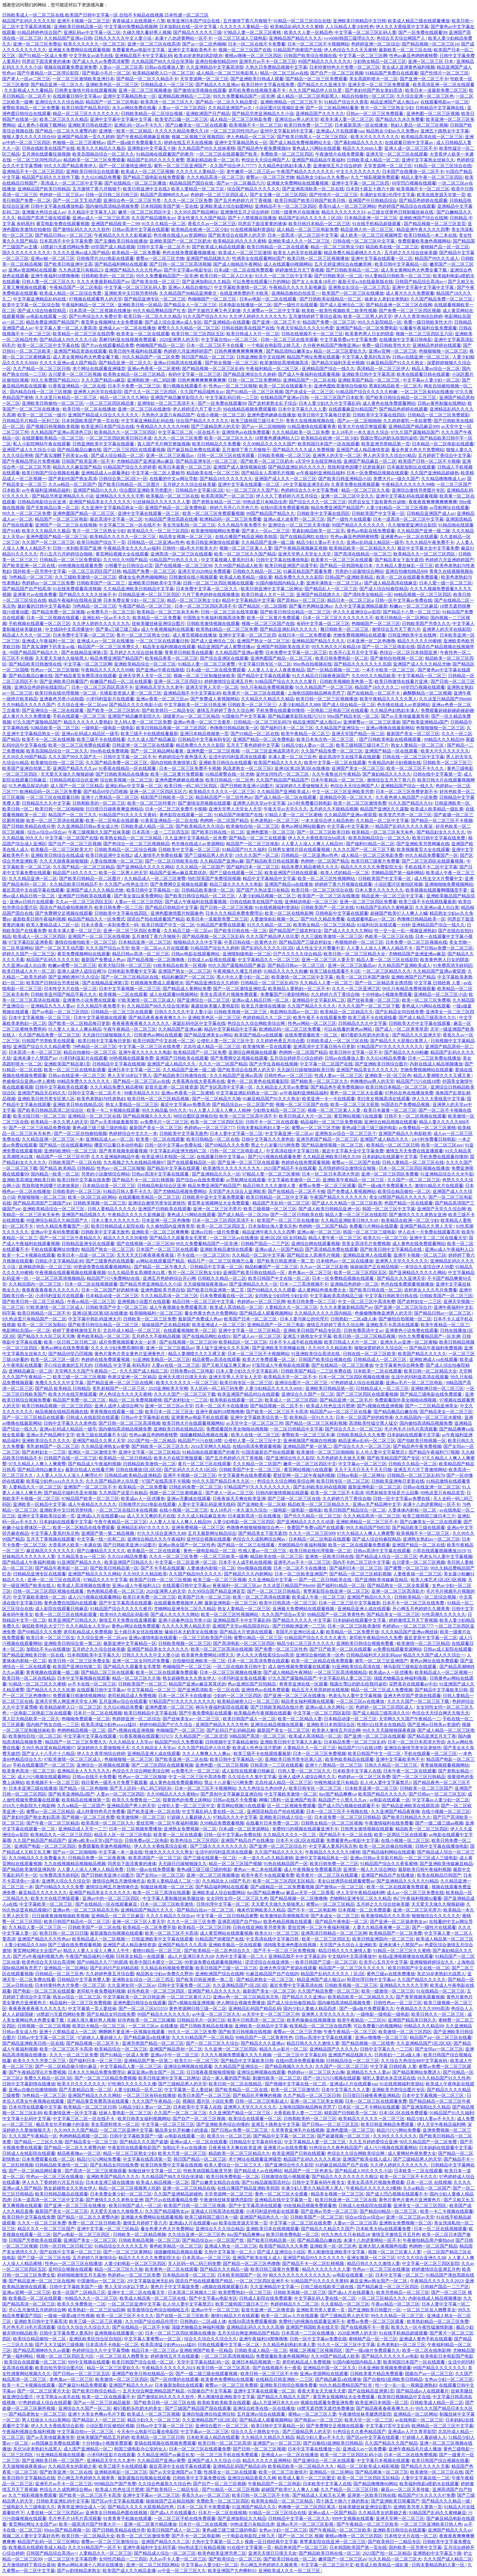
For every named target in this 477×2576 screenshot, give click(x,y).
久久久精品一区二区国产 (200, 867)
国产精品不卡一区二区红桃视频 (143, 1180)
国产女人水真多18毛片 (314, 282)
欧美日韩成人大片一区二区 (253, 334)
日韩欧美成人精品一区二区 (373, 160)
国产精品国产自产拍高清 (26, 589)
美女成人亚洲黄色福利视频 (408, 67)
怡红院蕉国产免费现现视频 (214, 878)
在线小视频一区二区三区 (221, 415)
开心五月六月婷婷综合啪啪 (67, 554)
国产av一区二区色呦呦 (204, 44)
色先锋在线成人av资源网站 (180, 235)
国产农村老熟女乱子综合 (272, 403)
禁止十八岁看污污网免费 (275, 1145)
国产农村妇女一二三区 (419, 1302)
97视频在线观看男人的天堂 (96, 299)
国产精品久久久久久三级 (197, 32)
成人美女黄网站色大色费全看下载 (414, 270)
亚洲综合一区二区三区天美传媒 (299, 525)
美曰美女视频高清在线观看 (383, 1099)
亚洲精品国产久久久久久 (320, 114)
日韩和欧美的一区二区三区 (108, 276)
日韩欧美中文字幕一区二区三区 (189, 850)
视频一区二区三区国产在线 (245, 50)
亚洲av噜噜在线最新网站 (390, 728)
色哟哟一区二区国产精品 (224, 821)
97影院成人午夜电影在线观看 (281, 1365)
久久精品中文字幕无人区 (92, 212)
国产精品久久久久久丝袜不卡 (88, 595)
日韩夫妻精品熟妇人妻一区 (263, 1128)
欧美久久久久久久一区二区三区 (94, 44)
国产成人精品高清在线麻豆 (391, 583)
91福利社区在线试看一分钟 (383, 925)
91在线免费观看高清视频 (77, 589)
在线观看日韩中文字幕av (77, 96)
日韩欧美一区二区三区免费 (150, 1319)
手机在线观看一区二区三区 (79, 716)
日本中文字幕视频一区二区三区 (130, 989)
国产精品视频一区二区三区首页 (435, 224)
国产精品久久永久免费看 (400, 119)
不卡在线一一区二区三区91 (203, 1255)
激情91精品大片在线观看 (439, 1186)
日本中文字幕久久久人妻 (302, 409)
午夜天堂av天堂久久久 (286, 809)
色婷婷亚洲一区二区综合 (375, 44)
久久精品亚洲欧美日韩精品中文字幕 (139, 589)
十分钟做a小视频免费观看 (387, 994)
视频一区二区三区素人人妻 (246, 548)
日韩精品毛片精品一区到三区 (31, 421)
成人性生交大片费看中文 (438, 878)
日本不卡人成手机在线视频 (296, 1342)
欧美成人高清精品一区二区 (236, 1307)
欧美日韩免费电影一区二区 (342, 658)
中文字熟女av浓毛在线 (91, 56)
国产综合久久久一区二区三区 (317, 502)
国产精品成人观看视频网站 (266, 1313)
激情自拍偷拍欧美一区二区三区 (86, 942)
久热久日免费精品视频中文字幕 (276, 67)
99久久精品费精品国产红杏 (159, 311)
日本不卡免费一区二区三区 (134, 386)
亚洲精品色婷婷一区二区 (354, 1284)
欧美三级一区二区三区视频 (79, 1377)
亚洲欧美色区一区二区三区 (112, 85)
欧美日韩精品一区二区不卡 (44, 1313)
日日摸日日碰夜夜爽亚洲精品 (114, 809)
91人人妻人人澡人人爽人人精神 (220, 1110)
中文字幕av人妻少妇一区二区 (431, 380)
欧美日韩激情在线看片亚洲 (402, 681)
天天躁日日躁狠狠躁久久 (107, 1035)
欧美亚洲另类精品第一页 (386, 444)
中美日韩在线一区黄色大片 (250, 942)
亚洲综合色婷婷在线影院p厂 (42, 687)
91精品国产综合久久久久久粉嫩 (367, 392)
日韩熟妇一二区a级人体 (353, 1319)
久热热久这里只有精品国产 (168, 415)
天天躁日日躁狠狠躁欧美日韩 (306, 1070)
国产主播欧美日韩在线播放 (121, 241)
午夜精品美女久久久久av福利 (132, 548)
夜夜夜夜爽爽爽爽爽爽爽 (433, 502)
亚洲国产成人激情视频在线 (240, 467)
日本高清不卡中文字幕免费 (66, 241)
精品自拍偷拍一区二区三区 (368, 96)
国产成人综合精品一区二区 (117, 455)
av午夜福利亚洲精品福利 (320, 473)
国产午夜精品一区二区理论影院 (49, 73)
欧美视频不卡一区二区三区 (256, 125)
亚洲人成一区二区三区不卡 (411, 148)
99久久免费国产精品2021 (55, 380)
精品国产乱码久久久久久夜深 (404, 826)
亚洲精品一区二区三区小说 (440, 994)
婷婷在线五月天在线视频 (188, 143)
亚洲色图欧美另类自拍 (163, 1290)
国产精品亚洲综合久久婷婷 (250, 374)
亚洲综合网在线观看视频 (316, 1244)
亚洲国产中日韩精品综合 (373, 200)
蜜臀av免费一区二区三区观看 (327, 1186)
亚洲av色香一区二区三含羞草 (202, 722)
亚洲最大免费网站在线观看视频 (79, 50)
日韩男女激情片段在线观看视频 (86, 90)
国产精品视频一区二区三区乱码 (213, 369)
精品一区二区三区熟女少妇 (337, 247)
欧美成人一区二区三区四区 (39, 936)
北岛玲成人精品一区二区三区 (212, 1047)
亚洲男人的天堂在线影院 (98, 392)
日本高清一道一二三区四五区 (161, 832)
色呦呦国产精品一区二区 (160, 345)
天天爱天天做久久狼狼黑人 (62, 658)
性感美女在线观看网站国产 (259, 258)
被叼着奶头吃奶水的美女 (365, 1035)
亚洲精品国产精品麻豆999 (414, 426)
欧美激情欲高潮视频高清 (285, 363)
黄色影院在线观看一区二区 (186, 815)
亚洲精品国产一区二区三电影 (276, 1325)
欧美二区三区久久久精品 (64, 119)
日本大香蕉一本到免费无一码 (110, 925)
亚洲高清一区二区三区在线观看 (181, 554)
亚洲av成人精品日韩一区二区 (261, 1000)
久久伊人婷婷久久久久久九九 (258, 316)
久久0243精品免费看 (101, 177)
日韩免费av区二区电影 (192, 1371)
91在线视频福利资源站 (253, 229)
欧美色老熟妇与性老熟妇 (101, 1099)
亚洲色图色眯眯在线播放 (271, 415)
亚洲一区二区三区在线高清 (154, 44)
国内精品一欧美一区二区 (55, 1174)
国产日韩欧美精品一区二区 (352, 270)
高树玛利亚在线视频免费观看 (128, 340)
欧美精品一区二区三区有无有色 (168, 612)
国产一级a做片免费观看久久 (135, 143)
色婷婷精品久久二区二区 (267, 1018)
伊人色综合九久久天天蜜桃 (350, 50)
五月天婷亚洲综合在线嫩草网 (343, 264)
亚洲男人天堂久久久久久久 (402, 1261)
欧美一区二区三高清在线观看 (55, 821)
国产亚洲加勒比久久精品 (206, 282)
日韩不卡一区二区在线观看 (272, 1122)
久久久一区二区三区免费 (188, 200)
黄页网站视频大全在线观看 (122, 554)
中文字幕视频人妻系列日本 (227, 560)
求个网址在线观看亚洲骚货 (99, 369)
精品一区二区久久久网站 (124, 398)
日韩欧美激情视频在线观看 (213, 624)
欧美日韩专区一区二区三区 (246, 1383)
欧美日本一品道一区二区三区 (86, 1255)
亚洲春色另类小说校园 (62, 699)
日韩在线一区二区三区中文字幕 (364, 241)
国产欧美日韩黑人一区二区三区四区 (313, 137)
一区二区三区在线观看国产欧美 (227, 154)
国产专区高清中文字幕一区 (227, 1087)
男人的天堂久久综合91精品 (389, 455)
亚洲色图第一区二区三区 (271, 832)
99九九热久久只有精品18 (336, 647)
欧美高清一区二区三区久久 (167, 102)
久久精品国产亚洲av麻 (222, 861)
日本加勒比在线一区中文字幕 (189, 27)
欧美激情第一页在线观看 (267, 1047)
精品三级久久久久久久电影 (236, 884)
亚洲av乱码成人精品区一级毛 (375, 542)
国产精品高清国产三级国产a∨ (42, 1203)
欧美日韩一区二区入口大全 (226, 276)
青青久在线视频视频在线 (311, 421)
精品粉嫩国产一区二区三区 (188, 977)
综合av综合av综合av (47, 832)
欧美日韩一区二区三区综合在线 (322, 890)
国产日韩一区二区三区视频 (226, 907)
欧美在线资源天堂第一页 (441, 195)
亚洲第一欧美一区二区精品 (126, 131)
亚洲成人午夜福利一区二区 (48, 641)
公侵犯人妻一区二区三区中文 (225, 1041)
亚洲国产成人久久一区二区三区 (285, 479)
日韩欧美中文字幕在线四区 (379, 415)
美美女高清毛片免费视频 (366, 1244)
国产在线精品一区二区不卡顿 (296, 1191)
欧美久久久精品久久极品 (101, 148)
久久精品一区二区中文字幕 (382, 821)
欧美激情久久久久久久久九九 (232, 1168)
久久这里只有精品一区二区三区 (67, 398)
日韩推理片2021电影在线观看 (105, 258)
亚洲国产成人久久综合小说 (29, 450)
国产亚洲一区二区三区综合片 (403, 1307)
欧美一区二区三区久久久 (229, 438)
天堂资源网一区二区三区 (204, 79)
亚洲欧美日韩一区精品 (140, 305)
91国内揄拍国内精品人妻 (280, 583)
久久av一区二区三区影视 (324, 1267)
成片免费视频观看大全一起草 (128, 1342)
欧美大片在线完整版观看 (362, 426)
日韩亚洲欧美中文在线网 (261, 357)
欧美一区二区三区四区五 (221, 1226)
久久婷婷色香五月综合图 (280, 1041)
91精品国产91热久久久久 (174, 560)
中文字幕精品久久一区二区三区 (269, 960)
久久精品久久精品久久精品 (267, 699)
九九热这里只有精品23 (81, 270)
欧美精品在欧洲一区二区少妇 (200, 229)
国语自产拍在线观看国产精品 (156, 919)
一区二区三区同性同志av (234, 131)
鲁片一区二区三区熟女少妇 (387, 108)
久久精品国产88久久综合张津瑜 (162, 61)
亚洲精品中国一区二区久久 (346, 797)
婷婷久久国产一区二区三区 (29, 954)
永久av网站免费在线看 (134, 108)
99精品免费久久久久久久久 (84, 1081)
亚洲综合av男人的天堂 (297, 119)
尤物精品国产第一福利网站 (397, 873)
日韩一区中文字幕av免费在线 (404, 600)
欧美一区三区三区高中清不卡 (248, 1116)
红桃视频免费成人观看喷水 (157, 983)
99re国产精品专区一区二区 (353, 716)
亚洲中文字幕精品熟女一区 (129, 96)
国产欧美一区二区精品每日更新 (79, 1023)
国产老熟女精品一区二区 (216, 502)
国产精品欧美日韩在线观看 (272, 861)
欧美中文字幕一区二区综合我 (31, 305)
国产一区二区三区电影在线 (388, 647)
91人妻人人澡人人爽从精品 (75, 1029)
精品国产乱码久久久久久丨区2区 (310, 218)
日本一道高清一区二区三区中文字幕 (303, 235)
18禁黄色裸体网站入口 (277, 438)
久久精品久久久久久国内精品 (324, 1313)
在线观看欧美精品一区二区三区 (53, 438)
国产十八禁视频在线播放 (252, 218)
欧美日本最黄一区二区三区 (185, 467)
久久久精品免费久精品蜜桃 (116, 1087)
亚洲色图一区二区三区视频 (433, 114)
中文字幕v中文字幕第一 (350, 826)
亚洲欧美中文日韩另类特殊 (131, 293)
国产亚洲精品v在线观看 (227, 322)
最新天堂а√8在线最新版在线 (365, 282)
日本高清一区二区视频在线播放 (100, 311)
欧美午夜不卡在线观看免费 (320, 1018)
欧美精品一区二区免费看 (136, 253)
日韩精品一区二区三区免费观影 (438, 415)
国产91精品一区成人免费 (43, 56)
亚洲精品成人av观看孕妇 (105, 473)
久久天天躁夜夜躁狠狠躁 (64, 861)
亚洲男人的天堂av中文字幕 (259, 803)
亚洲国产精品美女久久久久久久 (100, 502)
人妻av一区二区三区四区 (182, 108)
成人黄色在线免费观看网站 (389, 403)
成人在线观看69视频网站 (288, 264)
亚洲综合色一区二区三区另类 (132, 200)
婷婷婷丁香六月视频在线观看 (343, 884)
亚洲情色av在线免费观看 (246, 432)
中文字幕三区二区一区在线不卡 (189, 432)
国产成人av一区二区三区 (257, 1336)
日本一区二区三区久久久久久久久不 (338, 618)
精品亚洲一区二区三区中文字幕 (393, 896)
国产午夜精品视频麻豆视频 (143, 137)
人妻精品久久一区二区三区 (291, 1307)
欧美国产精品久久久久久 (278, 763)
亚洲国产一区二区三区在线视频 (66, 525)
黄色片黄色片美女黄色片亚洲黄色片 (130, 1354)
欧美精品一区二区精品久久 (347, 1012)
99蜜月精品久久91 (142, 1093)
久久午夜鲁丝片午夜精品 (336, 774)
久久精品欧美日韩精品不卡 (76, 884)
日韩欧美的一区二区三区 (77, 1191)
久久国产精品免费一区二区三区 (442, 299)
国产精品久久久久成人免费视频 (303, 450)
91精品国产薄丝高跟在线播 (171, 519)
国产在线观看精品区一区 (191, 1162)
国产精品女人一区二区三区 (190, 305)
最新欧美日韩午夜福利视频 (39, 919)
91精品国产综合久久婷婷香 (130, 467)
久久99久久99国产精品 (125, 560)
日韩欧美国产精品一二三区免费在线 (316, 1371)
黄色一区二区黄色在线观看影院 (258, 1081)
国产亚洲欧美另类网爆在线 (423, 844)
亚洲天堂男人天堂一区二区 (145, 676)
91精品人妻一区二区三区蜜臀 (207, 664)
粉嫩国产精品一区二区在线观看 (121, 681)
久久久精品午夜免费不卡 (242, 525)
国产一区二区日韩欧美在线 (171, 861)
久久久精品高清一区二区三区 (215, 177)
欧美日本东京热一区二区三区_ (327, 739)
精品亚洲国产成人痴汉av (394, 102)
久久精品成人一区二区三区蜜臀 (155, 878)
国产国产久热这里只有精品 (263, 890)
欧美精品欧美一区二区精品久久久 (362, 548)
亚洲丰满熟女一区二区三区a (334, 583)
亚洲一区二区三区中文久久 (347, 496)
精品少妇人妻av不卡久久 (320, 542)
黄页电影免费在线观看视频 (63, 224)
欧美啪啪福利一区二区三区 (156, 1313)
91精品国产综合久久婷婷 (215, 948)
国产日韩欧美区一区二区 (338, 276)
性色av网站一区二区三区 (312, 1023)
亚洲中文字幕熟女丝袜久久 (428, 160)
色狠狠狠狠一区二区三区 (443, 351)
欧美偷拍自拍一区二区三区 (57, 763)
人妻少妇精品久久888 (299, 705)
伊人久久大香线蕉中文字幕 (402, 27)
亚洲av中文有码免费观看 (55, 1232)
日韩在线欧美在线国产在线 (48, 148)
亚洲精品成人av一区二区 (110, 1139)
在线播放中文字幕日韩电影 (406, 340)
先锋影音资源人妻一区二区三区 (131, 693)
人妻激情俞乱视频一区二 (274, 919)
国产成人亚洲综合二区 (342, 305)
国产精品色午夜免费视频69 (264, 148)
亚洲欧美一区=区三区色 (388, 1076)
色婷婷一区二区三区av (61, 195)
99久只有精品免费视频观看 (267, 687)
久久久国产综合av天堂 (108, 948)
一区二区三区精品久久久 (387, 971)
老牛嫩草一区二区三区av (251, 172)
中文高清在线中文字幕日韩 (293, 1151)
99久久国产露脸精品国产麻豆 (237, 965)
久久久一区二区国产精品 (223, 1064)
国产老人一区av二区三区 (26, 79)
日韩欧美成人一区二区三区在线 (337, 1041)
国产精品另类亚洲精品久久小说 (263, 114)
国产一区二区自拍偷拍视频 (80, 1133)
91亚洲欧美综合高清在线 (316, 1354)
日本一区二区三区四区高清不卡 (205, 606)
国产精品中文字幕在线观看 (264, 676)
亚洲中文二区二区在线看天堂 (438, 1238)
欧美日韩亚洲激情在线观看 (213, 542)
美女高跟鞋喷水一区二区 (373, 79)
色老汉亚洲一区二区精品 (132, 1377)
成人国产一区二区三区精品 (77, 786)
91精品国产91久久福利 (244, 850)
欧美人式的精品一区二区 (345, 873)
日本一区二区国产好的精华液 (110, 1290)
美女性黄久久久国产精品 (202, 218)
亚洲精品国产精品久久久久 (295, 38)
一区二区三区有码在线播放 (427, 392)
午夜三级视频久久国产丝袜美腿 (99, 832)
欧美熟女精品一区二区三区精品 (135, 374)
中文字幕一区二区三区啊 (363, 56)
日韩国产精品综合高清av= (420, 282)
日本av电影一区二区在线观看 (268, 299)
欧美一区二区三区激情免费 (360, 803)
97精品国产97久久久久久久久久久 (390, 1047)
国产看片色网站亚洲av (311, 606)
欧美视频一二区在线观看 (123, 994)
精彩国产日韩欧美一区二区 (167, 797)
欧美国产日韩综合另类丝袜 (53, 983)
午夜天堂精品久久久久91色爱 (305, 328)
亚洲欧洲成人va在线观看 (434, 1359)
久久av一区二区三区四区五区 (84, 902)
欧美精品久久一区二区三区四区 (125, 432)
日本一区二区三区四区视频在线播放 (414, 1168)
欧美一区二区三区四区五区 (217, 1122)
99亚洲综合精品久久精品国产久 (58, 1220)
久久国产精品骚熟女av (153, 218)
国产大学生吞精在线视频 (274, 1064)
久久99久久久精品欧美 (373, 676)
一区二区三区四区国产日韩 (94, 571)
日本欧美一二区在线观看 (378, 1371)
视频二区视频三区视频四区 (198, 137)
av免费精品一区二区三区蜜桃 (427, 1128)
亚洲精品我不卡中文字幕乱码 (144, 56)
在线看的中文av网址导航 (173, 479)
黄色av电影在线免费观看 (371, 531)
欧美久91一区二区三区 (385, 1238)
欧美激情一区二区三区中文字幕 (303, 977)
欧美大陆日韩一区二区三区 (125, 965)
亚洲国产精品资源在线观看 (80, 351)
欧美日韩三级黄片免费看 (375, 861)
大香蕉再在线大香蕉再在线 (198, 1081)
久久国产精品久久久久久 (312, 1006)
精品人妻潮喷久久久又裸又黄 (442, 1076)
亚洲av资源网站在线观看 (32, 270)
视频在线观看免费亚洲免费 (70, 67)
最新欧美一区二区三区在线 (405, 50)
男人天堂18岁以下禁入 (129, 1076)
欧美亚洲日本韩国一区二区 (168, 1157)
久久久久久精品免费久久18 (181, 131)
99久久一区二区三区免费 (26, 513)
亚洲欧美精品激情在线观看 (226, 1249)
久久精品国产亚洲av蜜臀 (239, 652)
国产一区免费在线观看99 (423, 32)
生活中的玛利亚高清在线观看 (237, 757)
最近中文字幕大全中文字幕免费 (428, 548)
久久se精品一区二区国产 (72, 484)
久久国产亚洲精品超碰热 (434, 473)
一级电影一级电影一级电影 (108, 728)
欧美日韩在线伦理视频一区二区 (66, 693)
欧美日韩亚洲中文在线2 (146, 189)
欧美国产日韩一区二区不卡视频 (429, 461)
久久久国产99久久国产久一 (75, 757)
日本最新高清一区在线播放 (362, 125)
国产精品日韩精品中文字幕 (171, 907)
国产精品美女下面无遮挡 (399, 560)
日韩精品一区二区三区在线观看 (122, 1012)
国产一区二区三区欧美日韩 (323, 832)
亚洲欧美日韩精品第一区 (78, 27)
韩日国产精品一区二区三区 (208, 357)
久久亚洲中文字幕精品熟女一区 (112, 508)
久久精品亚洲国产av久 (231, 108)
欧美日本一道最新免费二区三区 (436, 90)
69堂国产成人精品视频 (113, 247)
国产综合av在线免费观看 (200, 1180)
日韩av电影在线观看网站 (196, 954)
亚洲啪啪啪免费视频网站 (449, 884)
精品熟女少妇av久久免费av (392, 131)
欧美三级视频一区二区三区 (270, 1209)
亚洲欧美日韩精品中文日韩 (359, 21)
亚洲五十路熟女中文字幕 (445, 131)
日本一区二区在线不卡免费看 (257, 44)
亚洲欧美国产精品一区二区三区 (369, 380)
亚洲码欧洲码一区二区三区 (70, 1151)
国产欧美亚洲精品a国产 (425, 722)
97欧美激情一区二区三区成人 (146, 1000)
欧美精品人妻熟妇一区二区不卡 (299, 989)
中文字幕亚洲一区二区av (289, 1133)
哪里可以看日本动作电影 (118, 1145)
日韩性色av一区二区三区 (288, 1076)
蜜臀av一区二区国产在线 (356, 1162)
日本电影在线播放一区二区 (245, 305)
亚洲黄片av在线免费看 (35, 595)
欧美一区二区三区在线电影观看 (75, 1070)
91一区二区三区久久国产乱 (252, 490)
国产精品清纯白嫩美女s (289, 351)
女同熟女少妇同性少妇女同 (281, 1296)
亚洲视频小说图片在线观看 (144, 1302)
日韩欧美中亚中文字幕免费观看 (213, 1197)
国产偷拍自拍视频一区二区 (397, 658)
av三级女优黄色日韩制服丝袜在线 (401, 212)
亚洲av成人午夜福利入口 (449, 1249)
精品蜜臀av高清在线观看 (216, 1359)
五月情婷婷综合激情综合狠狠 (348, 1168)
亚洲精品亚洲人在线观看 (367, 1255)
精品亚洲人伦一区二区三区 (367, 229)
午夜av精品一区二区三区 (91, 1302)
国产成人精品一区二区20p (243, 1215)
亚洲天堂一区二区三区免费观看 (379, 85)
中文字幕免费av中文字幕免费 (349, 340)
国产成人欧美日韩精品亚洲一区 (329, 1209)
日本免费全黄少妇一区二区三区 (134, 600)
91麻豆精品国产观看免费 (308, 571)
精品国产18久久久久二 (377, 687)
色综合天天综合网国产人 (401, 38)
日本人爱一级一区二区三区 (446, 583)
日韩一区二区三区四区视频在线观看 (218, 583)
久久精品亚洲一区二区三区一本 (53, 1139)
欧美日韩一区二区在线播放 (89, 409)
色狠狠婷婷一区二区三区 (359, 942)
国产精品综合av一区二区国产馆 (243, 1104)
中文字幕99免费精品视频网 (131, 27)
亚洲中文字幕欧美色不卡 (192, 50)
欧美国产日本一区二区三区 (251, 1319)
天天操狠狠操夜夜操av (205, 1284)
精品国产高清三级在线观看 (44, 218)
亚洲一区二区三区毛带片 (217, 1209)
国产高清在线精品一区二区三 (363, 554)
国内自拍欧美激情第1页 (174, 763)
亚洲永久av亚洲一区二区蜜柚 (409, 1342)
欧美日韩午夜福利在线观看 (135, 351)
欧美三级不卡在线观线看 (101, 739)
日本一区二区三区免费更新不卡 (407, 792)
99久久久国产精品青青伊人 (70, 166)
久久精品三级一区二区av (188, 931)
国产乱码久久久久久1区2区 (267, 948)
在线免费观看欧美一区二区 (312, 1035)
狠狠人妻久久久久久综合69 (29, 137)
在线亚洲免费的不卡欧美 (245, 293)
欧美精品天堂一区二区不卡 (290, 1377)
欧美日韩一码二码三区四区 (191, 786)
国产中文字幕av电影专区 (188, 270)
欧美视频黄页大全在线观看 (423, 850)
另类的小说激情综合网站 (359, 571)
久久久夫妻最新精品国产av (103, 282)
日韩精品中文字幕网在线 (440, 108)
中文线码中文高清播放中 (69, 629)
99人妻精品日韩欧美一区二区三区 (398, 276)
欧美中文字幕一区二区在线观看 (335, 763)
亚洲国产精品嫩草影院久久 (177, 398)
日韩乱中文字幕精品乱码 (59, 1261)
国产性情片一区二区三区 (444, 73)
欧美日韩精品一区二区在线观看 (278, 247)
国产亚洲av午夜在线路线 (160, 670)
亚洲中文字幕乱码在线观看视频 (407, 496)
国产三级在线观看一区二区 (236, 873)
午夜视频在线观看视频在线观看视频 (70, 1273)
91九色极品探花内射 (28, 786)
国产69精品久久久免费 (227, 1145)
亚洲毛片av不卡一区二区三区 (268, 61)
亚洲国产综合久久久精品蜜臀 (42, 1047)
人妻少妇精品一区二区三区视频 (397, 508)
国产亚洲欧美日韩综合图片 (381, 1064)
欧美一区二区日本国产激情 (363, 977)
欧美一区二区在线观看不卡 (285, 386)
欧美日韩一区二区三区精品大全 (355, 954)
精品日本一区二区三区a (350, 600)
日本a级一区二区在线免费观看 (244, 270)
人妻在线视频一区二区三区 (116, 861)
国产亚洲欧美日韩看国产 (64, 681)
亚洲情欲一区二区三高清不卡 (166, 403)
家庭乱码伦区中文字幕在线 (199, 1023)
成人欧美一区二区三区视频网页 (371, 235)
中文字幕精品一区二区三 (422, 676)
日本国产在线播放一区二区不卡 (413, 172)
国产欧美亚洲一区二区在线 (29, 566)
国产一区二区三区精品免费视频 (39, 1128)
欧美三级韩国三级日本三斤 (257, 421)
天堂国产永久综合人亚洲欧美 (237, 1191)
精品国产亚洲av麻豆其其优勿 (178, 873)
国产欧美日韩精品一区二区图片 (129, 484)
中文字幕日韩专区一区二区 (265, 664)
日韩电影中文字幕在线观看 (342, 913)
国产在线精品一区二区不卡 (374, 693)
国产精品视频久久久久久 (147, 1116)
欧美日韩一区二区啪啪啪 (59, 809)
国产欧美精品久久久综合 (200, 826)
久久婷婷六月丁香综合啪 (335, 994)
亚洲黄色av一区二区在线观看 (409, 537)
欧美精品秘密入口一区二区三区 (163, 73)
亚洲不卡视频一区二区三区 (84, 21)
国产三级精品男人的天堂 (215, 426)
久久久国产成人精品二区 (144, 1371)
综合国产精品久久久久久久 (254, 189)
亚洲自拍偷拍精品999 (216, 61)
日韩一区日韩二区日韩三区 (112, 195)
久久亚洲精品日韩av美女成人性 (88, 826)
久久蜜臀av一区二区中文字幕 (271, 311)
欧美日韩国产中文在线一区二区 (164, 1041)
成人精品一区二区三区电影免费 (241, 119)
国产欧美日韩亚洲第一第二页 (285, 1261)
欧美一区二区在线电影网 (289, 913)
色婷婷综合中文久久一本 (133, 1133)
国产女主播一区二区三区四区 (279, 195)
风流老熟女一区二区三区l (248, 768)
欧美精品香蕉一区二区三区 (171, 658)
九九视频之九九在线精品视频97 (134, 1162)
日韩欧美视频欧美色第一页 (346, 681)
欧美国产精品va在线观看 (259, 1035)
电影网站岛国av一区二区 (294, 1012)
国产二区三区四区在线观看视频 (134, 450)
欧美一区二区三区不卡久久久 (416, 768)
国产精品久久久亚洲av (217, 85)
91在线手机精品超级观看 (377, 224)
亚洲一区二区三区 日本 (431, 61)
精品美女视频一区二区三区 (186, 537)
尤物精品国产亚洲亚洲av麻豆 (145, 461)
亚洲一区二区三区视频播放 (145, 90)
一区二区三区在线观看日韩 (162, 641)
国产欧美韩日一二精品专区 (168, 710)
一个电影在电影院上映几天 (274, 345)
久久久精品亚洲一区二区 (33, 878)
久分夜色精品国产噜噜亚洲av (331, 345)
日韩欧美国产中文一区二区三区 (116, 1307)
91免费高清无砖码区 (453, 965)
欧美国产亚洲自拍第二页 (26, 768)
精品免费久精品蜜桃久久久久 (353, 253)
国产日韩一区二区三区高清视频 (180, 264)
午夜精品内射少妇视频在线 (394, 763)
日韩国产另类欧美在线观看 (49, 1041)
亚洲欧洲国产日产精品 (208, 114)
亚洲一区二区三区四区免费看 (368, 902)
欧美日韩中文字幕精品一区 (401, 264)
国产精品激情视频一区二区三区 (333, 1145)
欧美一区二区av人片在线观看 (160, 948)
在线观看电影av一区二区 (445, 102)
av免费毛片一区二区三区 (111, 612)
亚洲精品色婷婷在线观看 (437, 345)
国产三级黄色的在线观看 (110, 1261)
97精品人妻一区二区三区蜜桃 (253, 32)
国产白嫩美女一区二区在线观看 (196, 125)
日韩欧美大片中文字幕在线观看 (420, 1023)
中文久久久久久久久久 (358, 172)
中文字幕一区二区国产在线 (71, 838)
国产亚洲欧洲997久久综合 (74, 977)
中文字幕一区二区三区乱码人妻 (365, 32)
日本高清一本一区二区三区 (35, 1052)
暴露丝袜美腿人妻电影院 (215, 1006)
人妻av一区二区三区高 (121, 67)
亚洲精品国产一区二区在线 (309, 380)
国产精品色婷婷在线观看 (423, 200)
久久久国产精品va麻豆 (103, 380)
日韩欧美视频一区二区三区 (284, 455)
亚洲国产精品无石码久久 (42, 1093)
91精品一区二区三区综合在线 (302, 21)
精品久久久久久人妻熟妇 (88, 722)
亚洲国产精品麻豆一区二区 (370, 461)
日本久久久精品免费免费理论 (234, 913)
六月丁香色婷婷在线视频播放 (211, 595)
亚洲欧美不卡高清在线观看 (392, 1325)
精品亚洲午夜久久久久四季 (423, 229)
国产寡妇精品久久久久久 (359, 143)
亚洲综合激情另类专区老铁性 (157, 1203)
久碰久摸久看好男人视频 (147, 32)
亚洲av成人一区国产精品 (279, 1249)
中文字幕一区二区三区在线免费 (150, 1047)
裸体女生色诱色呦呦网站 (143, 577)
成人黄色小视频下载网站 (42, 125)
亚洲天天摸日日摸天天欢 (182, 1377)
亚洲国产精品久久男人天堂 (427, 1226)
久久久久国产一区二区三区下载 (364, 850)
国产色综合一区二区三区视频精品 (136, 844)
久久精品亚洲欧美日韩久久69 (332, 1157)
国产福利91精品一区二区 (370, 844)
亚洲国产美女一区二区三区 (358, 768)
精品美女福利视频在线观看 (169, 647)
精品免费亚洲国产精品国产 (52, 322)
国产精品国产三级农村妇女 (295, 931)
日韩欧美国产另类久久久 (426, 624)
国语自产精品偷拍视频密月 (66, 907)
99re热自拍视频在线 (312, 664)
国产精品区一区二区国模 (263, 606)
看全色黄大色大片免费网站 (418, 450)
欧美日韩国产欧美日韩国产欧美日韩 (311, 200)
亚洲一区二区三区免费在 (37, 44)
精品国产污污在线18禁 (418, 1081)
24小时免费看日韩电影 (309, 803)
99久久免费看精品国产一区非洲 (244, 96)
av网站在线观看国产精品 (161, 1261)
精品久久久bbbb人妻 (362, 148)
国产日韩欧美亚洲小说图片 (247, 786)
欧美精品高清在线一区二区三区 (432, 137)
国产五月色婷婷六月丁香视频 (243, 200)
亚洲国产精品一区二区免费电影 (367, 328)
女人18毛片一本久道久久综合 (360, 432)
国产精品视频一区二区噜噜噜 (156, 960)
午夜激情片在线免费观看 (340, 154)
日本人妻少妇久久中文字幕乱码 (330, 403)
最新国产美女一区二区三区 (413, 734)
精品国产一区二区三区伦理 (63, 1157)
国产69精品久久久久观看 (271, 1290)
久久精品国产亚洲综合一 (340, 728)
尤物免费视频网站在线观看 (359, 635)
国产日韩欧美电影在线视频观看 (391, 739)
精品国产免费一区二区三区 (329, 322)
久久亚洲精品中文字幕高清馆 (215, 67)
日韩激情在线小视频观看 (193, 577)
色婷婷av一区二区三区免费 (48, 583)
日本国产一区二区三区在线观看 (167, 1249)
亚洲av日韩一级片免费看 (215, 1232)
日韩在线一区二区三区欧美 (369, 1354)
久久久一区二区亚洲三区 (356, 989)
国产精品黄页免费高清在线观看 (86, 676)
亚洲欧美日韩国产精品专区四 (312, 1330)
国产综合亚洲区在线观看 (224, 658)
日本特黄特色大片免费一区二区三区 (344, 67)
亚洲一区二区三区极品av (170, 455)
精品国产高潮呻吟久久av (164, 195)
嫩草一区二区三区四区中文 (145, 212)
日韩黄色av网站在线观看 (158, 1035)
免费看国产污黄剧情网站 (285, 994)
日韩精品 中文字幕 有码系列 (122, 1365)
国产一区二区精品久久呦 (216, 1099)
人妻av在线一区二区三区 (176, 1365)
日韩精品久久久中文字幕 (46, 803)
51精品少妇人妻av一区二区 (308, 745)
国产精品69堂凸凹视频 (105, 792)
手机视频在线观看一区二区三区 (39, 624)
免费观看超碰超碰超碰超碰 (447, 710)
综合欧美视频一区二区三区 (126, 780)
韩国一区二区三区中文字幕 (389, 1209)
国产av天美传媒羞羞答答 (405, 716)
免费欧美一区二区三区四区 (287, 154)
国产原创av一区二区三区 (301, 600)
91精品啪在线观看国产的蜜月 (165, 154)
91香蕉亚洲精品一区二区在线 (77, 386)
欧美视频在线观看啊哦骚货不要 (437, 890)
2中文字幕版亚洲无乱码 (306, 484)
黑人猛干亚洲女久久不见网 (223, 1348)
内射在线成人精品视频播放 (436, 1064)
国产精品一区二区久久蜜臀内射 (66, 131)
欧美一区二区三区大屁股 (355, 1104)
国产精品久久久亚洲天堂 (322, 85)
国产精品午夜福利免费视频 (436, 1348)
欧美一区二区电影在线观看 (112, 821)
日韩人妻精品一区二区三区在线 (413, 1162)
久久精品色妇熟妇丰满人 (394, 710)
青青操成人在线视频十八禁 (139, 21)
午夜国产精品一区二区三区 (145, 606)
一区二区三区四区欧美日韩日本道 (119, 438)
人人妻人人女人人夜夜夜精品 (276, 670)
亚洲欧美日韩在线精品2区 (78, 1104)
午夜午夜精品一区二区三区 (130, 1029)
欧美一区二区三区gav (442, 1145)
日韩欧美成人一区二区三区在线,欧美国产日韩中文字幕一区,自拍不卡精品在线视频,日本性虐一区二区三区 (105, 15)
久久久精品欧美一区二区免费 (301, 432)
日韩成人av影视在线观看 (212, 960)
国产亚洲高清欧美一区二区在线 (313, 189)
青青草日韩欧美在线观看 (189, 652)
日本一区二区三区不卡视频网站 (318, 44)
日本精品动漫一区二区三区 (109, 1186)
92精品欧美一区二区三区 (55, 728)
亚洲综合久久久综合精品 (59, 102)
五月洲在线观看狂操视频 (46, 154)
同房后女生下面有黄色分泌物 (377, 502)
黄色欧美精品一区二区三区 (103, 1336)
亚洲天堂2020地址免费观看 (204, 571)
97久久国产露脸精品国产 (415, 432)
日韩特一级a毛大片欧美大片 (190, 548)
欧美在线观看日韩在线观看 (423, 374)
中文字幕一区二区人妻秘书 (158, 473)
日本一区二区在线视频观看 (91, 1284)
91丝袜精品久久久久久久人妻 (161, 502)
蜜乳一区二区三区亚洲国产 (181, 166)
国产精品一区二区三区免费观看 (316, 79)
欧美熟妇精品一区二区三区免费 (227, 629)
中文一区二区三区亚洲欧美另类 (343, 792)
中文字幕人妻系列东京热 (366, 357)
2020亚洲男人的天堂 (179, 340)
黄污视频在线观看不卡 (185, 386)
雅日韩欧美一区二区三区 (345, 629)
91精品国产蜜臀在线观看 (221, 925)
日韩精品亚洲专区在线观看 (88, 1244)
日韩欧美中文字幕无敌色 (184, 1133)
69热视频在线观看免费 (80, 566)
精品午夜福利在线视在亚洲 (75, 600)
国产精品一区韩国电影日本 (347, 566)
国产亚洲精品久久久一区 (216, 1174)
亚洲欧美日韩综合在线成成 (57, 855)
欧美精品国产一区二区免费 (200, 1052)
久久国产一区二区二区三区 (48, 542)
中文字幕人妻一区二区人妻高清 (66, 328)
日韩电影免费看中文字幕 (132, 971)
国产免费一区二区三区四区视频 (410, 311)
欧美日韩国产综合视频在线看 (51, 473)
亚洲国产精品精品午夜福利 (318, 160)
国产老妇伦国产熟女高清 (73, 479)
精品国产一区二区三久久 (73, 815)
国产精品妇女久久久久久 (441, 832)
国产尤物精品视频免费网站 (180, 1191)
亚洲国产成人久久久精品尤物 (422, 664)
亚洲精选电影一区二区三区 (311, 902)
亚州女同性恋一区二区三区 (283, 774)
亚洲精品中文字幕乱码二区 (319, 1000)
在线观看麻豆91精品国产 (353, 409)
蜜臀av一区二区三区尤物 (270, 177)
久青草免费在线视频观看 (355, 484)
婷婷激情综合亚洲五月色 (229, 681)
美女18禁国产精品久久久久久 (398, 1197)
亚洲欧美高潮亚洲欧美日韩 (29, 1180)
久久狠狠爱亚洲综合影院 (412, 525)
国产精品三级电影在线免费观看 (154, 177)
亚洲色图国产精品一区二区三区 (84, 513)
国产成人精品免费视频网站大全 (301, 143)
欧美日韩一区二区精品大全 (430, 1371)
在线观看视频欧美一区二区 (190, 1330)
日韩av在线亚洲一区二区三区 (421, 357)
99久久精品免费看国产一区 (431, 855)
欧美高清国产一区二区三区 (227, 496)
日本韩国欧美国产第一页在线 (169, 206)
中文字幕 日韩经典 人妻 (438, 983)
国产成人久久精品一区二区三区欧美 (347, 1203)
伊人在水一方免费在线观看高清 (429, 1232)
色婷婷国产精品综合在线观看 (407, 206)
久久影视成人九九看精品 (28, 90)
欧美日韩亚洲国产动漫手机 (291, 566)
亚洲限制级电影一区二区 (247, 954)
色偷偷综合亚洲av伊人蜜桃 (29, 1081)
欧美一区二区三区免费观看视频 (213, 513)
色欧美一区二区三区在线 (389, 936)
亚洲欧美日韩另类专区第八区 (46, 1099)
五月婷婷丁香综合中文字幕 (444, 455)
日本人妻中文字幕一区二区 (236, 1133)
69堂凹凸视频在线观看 (414, 183)
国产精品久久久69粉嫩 (406, 1052)
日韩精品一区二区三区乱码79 (262, 722)
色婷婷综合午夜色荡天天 (182, 757)
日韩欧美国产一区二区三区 (446, 1296)
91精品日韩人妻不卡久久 (127, 1191)
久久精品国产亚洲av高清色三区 (61, 432)
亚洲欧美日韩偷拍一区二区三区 (53, 403)
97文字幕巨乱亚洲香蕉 (31, 942)
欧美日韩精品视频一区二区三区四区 (172, 728)
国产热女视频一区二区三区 (231, 363)
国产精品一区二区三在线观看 (257, 838)
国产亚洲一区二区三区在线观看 (248, 1162)
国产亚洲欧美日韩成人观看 (257, 79)
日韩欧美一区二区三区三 (252, 705)
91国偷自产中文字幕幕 (244, 716)
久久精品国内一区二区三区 (36, 1284)
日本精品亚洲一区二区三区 (371, 218)
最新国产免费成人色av (103, 960)
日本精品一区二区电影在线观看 (443, 444)
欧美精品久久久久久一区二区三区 (123, 537)
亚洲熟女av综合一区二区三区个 (346, 1133)
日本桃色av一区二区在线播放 (345, 1261)
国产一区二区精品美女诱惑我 (383, 983)
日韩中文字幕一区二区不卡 (163, 247)
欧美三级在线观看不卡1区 (335, 971)
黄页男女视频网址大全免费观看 (112, 322)
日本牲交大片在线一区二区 (70, 989)
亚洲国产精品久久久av (75, 768)
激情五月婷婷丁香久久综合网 (225, 710)
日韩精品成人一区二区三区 (167, 85)
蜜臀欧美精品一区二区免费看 (31, 108)
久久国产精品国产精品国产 (282, 780)
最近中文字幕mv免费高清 (185, 1104)
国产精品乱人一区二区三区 (331, 589)
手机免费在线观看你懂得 (280, 710)
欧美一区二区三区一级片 (42, 415)
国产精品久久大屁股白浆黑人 (399, 1041)
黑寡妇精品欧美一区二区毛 (213, 160)
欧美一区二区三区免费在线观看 (79, 745)
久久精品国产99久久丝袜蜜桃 (206, 148)
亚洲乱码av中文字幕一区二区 (92, 32)
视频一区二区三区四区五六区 (424, 334)
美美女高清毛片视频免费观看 (229, 994)
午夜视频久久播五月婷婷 (237, 971)
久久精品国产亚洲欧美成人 (283, 792)
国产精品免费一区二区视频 (58, 612)
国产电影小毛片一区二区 (106, 73)
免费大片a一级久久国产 (396, 479)
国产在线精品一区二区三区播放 (136, 183)
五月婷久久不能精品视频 (334, 809)
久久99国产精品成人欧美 (239, 566)
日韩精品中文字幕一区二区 (216, 1267)
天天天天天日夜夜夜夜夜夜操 (146, 1255)
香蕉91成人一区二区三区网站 (347, 206)
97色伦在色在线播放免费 (409, 1093)
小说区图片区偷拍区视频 (398, 884)
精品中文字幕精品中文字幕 (248, 600)
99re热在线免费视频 (109, 751)
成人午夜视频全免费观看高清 (179, 1307)
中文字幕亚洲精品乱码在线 (40, 299)
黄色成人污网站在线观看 (316, 148)
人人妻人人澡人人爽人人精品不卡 (380, 948)
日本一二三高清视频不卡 (304, 1284)
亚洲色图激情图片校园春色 (177, 913)
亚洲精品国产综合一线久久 (328, 369)
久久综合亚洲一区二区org (82, 705)
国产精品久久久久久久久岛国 (362, 664)
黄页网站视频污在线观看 (358, 1116)
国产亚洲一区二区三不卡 (424, 79)
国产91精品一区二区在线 (255, 734)
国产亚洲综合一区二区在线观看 (53, 710)
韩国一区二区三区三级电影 (369, 1232)
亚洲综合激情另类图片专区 (418, 490)
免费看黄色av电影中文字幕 (139, 50)
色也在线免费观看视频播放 (189, 253)
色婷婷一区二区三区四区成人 (219, 195)
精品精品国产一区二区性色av (224, 797)
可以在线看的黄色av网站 (349, 1029)
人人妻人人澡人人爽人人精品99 (312, 844)
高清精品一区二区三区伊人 (383, 369)
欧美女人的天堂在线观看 (298, 253)
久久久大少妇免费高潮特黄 (117, 1348)
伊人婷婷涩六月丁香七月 (197, 409)
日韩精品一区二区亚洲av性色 (156, 542)
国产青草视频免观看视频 (123, 1151)
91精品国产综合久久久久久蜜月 (286, 681)
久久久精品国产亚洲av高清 (236, 1076)
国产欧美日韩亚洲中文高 (68, 264)
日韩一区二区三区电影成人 (237, 1151)
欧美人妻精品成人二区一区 (53, 925)
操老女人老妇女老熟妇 (386, 299)
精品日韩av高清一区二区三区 (141, 954)
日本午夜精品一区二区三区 (338, 780)
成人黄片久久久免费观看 (410, 293)
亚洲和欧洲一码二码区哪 (151, 380)
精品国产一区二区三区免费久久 (109, 647)
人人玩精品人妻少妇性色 (349, 27)
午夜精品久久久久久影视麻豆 (123, 235)
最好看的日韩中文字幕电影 (44, 606)
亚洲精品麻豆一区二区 (31, 1371)
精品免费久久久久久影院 (299, 577)
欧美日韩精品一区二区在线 (213, 1139)
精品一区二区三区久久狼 (365, 490)
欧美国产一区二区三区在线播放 (353, 293)
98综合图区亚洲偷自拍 (195, 1116)
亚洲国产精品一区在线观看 (392, 751)
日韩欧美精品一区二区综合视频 (152, 114)
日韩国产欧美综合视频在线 (310, 56)
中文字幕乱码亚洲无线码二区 (179, 1151)
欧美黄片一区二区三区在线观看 (342, 560)
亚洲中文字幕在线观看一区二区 (382, 258)
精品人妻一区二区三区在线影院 (387, 960)
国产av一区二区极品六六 (241, 183)
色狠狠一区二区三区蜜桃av (79, 143)
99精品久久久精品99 (444, 739)
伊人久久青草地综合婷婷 (418, 316)
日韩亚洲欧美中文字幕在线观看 (104, 444)
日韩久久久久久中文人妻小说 (123, 38)
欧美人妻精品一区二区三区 (198, 189)
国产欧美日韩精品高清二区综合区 (51, 1110)
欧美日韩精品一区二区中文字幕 (277, 1197)
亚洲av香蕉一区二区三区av (162, 699)
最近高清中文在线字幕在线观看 (349, 757)
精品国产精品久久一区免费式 (96, 919)
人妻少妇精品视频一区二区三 (267, 896)
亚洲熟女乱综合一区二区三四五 (359, 287)
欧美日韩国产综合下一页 (101, 542)
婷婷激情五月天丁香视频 (300, 270)
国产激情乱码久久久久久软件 (81, 229)
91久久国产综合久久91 (205, 316)
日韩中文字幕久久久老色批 (268, 1139)
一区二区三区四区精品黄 (110, 403)
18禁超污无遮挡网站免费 (65, 247)
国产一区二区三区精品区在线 (130, 977)
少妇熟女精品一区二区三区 (380, 61)
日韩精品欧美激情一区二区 (208, 890)
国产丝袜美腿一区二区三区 (373, 1000)
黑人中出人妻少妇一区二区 (243, 977)
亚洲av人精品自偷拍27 (190, 287)
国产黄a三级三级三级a (117, 629)
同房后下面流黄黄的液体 (46, 61)
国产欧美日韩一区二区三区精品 (34, 1302)
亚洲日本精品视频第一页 (204, 734)
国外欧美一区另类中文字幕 (39, 571)
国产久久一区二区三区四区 (151, 392)
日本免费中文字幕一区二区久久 (207, 589)
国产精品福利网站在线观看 (121, 264)
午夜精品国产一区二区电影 (76, 287)
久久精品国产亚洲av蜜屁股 (350, 815)
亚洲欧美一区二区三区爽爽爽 (160, 1232)
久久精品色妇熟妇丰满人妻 (285, 166)
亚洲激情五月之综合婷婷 (337, 166)
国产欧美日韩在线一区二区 (218, 832)
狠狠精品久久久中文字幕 (198, 942)
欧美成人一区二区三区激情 (245, 253)
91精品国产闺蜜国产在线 (298, 50)
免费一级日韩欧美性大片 (428, 322)
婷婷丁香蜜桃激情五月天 (77, 1330)
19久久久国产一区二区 (257, 855)
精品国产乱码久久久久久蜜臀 (156, 160)
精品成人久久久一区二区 (26, 635)
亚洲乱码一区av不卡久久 (139, 125)
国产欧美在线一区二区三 (156, 282)
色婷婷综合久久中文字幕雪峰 (310, 490)
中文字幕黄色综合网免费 (399, 1365)
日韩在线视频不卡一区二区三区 (312, 334)
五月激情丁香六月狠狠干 (247, 21)
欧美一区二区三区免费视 (426, 1000)
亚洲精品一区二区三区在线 (94, 1116)
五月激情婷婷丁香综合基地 (315, 316)
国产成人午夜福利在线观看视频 (309, 374)
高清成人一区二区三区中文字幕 (71, 183)
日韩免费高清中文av (363, 1330)
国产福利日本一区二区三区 (287, 728)
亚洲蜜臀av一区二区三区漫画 (372, 722)
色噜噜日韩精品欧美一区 (234, 728)
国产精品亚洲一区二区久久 (57, 85)
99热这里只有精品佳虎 (265, 502)
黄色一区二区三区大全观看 (356, 1093)
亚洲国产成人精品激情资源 (363, 450)
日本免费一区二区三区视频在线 (416, 942)
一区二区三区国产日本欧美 (337, 398)
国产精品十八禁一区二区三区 (412, 612)
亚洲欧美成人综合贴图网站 (226, 206)
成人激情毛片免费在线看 (158, 855)
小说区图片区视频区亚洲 (279, 108)
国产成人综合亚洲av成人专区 (173, 322)
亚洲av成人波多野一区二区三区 (294, 519)
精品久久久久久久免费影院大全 (372, 867)
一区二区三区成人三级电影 (240, 38)
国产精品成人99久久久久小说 (68, 340)
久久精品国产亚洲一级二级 (423, 531)
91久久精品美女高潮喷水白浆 (137, 1273)
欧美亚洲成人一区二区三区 (219, 1325)
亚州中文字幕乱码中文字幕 (287, 131)
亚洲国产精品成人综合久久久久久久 (104, 415)
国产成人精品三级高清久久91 (428, 1018)
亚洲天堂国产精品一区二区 (358, 734)
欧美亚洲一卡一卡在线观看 (328, 1099)
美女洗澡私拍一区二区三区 (189, 525)
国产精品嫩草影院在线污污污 (296, 716)
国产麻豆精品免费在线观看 (194, 450)
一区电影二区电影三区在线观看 (337, 710)
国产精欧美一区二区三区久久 (319, 1081)
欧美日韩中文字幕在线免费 (268, 85)
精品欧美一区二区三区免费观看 (94, 160)
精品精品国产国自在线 (192, 183)
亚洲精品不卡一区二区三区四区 (33, 172)
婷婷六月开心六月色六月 (234, 508)
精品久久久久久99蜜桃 (419, 641)
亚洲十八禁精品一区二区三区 (110, 797)
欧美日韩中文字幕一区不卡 (356, 1052)
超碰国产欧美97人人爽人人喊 (399, 913)
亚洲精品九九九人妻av (53, 1006)
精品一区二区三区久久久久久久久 (86, 114)
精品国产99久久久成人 (437, 258)
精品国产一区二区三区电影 (112, 102)
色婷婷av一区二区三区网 (261, 1302)
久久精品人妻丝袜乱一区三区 (404, 566)
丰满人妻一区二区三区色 (292, 757)
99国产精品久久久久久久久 (325, 61)
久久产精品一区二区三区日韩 (42, 369)
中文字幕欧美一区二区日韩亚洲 (195, 705)
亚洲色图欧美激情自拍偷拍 (340, 386)
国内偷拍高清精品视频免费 (112, 206)
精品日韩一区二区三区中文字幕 (204, 1302)
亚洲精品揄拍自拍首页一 (296, 293)
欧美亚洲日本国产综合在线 (194, 21)
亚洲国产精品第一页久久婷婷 (86, 137)
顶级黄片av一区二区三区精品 (191, 716)
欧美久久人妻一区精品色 (308, 32)
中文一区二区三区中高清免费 (367, 1302)
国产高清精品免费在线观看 (332, 1249)
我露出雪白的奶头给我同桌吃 (389, 438)
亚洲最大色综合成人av (44, 212)
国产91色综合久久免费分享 (95, 316)
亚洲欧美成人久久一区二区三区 (300, 241)
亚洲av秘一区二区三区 (53, 258)
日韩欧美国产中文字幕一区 (378, 513)
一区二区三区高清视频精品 (58, 1278)
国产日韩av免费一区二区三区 (444, 948)
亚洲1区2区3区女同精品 (283, 1238)
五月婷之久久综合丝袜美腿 (411, 253)
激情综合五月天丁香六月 (396, 629)
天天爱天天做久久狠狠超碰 (67, 774)
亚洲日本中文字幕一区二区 (134, 1070)
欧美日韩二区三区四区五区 (198, 334)
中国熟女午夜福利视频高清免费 (214, 618)
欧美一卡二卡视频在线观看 (113, 1110)
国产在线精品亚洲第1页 (84, 652)
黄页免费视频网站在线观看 (84, 954)
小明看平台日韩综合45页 (129, 566)
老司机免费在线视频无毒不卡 (258, 90)
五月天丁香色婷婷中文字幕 (253, 745)
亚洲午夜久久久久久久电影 (145, 1052)
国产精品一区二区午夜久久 (161, 1267)
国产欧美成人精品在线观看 (218, 247)
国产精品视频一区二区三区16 (430, 44)
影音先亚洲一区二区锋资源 (171, 1087)
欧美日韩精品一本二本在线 (430, 235)
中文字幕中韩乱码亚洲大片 (95, 1319)
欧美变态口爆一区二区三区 (181, 119)
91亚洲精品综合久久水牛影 (447, 1174)
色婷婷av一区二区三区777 (209, 1128)
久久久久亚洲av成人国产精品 (81, 253)
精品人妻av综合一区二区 (436, 369)
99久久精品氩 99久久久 (164, 1110)
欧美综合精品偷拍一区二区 (404, 1191)
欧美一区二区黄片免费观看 (274, 618)
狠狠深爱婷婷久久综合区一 (381, 1348)
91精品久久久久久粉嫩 (286, 971)
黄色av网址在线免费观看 (65, 1348)
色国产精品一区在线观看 (409, 1203)
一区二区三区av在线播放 (234, 1238)
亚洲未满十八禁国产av (35, 1058)
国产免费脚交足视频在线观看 (179, 884)
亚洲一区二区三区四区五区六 (158, 792)
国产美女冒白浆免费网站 (138, 896)
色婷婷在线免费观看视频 (306, 1162)
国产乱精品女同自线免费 (399, 1012)
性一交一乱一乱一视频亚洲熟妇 (405, 931)
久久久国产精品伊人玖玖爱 (316, 90)
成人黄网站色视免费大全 (322, 1290)
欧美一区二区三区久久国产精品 (245, 554)
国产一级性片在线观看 (296, 305)
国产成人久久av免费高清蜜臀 (101, 61)
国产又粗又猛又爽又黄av (226, 1365)
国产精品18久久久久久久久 (226, 479)
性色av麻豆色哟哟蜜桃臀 (413, 56)
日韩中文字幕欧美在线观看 (62, 1087)
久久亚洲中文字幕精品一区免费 (196, 838)
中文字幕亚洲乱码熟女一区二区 (247, 1093)
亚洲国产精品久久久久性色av (133, 270)
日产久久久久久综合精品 (297, 954)
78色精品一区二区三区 (31, 577)
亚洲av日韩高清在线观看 (178, 363)
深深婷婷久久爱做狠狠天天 (302, 786)
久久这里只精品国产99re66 (445, 699)
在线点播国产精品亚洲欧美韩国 (247, 537)
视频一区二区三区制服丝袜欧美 (204, 676)
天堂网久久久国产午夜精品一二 (86, 1371)
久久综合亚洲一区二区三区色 (425, 96)
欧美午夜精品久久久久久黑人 (388, 699)
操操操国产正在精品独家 (374, 1267)
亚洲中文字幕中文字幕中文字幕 (121, 119)
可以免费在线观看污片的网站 (261, 282)
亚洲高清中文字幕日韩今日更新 (324, 1047)
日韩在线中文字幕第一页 (437, 774)
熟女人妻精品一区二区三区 (418, 745)
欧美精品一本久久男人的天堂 (59, 1122)
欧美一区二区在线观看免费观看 (408, 577)
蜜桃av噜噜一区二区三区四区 (253, 56)
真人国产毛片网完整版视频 (164, 444)
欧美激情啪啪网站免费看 (215, 531)
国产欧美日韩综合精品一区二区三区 (401, 398)
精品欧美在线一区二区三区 (392, 247)
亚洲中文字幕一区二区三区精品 (250, 1330)
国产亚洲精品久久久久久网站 (145, 867)
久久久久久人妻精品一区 (244, 27)
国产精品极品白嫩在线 (79, 450)
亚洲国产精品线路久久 (208, 258)
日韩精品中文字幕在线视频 (119, 1064)
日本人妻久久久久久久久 (379, 890)
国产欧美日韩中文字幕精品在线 (391, 1249)
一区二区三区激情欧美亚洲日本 (83, 79)
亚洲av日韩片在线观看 (32, 902)
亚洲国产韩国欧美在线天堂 (283, 647)
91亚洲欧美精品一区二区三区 (161, 1359)
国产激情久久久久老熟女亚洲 (418, 1215)
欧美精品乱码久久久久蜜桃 (297, 27)
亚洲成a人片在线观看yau (340, 131)
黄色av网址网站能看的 (303, 826)
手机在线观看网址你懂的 (55, 1249)
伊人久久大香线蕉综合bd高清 (317, 838)
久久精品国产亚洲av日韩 (68, 38)
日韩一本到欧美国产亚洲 (77, 548)
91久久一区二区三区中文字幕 (283, 276)
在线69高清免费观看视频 (285, 508)
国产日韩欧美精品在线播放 (122, 774)
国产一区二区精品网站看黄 (332, 108)
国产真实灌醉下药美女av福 (62, 455)
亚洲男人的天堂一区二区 (337, 455)
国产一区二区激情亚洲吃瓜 (125, 166)
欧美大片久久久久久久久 (375, 137)
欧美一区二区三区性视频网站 (327, 878)
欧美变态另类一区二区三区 (405, 815)
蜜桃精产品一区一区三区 (445, 247)
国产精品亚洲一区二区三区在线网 (399, 305)
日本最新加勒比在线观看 (411, 467)
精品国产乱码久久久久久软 (29, 21)
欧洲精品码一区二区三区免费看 (230, 519)
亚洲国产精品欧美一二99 (115, 224)
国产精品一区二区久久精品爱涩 (227, 102)
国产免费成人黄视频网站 (215, 699)
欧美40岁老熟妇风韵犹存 (198, 56)
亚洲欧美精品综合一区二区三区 (145, 664)
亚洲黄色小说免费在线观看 (89, 1000)
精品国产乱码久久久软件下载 (51, 177)
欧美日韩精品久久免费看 (216, 444)
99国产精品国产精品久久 (271, 513)
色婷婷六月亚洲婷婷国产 (188, 351)
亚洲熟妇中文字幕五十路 (152, 148)
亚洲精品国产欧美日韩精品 (44, 189)
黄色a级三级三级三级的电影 (100, 1128)
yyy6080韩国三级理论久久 (349, 38)
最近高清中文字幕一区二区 (116, 519)
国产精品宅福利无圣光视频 (338, 363)
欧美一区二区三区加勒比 (42, 1325)
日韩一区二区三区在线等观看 (289, 340)
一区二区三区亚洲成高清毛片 (270, 751)
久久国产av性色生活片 (126, 884)
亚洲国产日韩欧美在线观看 (85, 896)
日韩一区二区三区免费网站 (255, 380)
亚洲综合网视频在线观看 (253, 1052)
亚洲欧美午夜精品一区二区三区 (354, 1180)
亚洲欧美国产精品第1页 (67, 1064)
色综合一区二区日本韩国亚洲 (409, 652)
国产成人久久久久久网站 (348, 931)
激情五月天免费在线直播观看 (414, 1151)
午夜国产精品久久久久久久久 (305, 172)
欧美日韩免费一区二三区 (308, 125)
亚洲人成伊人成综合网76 (81, 971)
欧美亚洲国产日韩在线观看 (291, 873)
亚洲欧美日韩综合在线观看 (92, 172)
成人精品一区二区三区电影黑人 (227, 73)
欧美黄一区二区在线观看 (160, 1139)
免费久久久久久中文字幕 (60, 1383)
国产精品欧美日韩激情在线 (35, 664)
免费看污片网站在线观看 (373, 1226)
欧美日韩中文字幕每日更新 (324, 415)
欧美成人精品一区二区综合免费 (71, 293)
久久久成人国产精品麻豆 (152, 739)
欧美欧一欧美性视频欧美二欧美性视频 (339, 311)
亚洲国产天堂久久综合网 (441, 1209)
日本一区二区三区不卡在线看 (216, 345)
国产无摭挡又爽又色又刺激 (214, 311)
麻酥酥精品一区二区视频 (427, 693)
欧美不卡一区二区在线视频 (48, 739)
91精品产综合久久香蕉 (346, 102)
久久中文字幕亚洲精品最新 (361, 606)
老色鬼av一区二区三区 (310, 1273)
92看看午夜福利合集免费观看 (428, 328)
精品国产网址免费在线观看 (313, 357)
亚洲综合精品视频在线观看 (391, 1122)
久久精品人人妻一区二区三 (326, 983)
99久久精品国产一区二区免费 (151, 357)
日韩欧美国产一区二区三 (101, 583)
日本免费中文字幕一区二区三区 (84, 635)
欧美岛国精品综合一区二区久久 (103, 154)
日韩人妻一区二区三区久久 (48, 282)
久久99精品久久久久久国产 (269, 444)
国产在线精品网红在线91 (304, 537)
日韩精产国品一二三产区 (265, 1244)
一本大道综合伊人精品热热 (327, 821)
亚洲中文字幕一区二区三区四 (361, 183)
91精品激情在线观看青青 (312, 426)
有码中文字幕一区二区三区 (195, 374)
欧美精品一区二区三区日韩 (393, 1145)
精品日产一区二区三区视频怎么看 (221, 1261)
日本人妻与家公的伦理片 (304, 1319)
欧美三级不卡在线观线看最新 (149, 734)
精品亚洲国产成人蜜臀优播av (226, 647)
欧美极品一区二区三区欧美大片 (62, 850)
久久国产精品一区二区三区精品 (84, 867)
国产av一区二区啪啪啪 (359, 421)
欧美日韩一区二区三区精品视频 (159, 1099)
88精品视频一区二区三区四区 (423, 595)
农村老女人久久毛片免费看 (431, 1290)
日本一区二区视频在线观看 (53, 618)
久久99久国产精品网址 (196, 212)
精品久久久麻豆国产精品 (77, 467)
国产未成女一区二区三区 (309, 392)
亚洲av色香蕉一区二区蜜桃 (154, 369)
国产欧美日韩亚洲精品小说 (345, 479)
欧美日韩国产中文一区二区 (168, 925)
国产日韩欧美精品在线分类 (29, 826)
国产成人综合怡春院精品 (42, 311)
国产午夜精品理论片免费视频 (31, 461)
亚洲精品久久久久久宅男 (120, 496)
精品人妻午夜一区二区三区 (335, 1238)
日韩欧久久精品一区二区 (257, 571)
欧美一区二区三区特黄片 (152, 803)
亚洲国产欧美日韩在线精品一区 (255, 1273)
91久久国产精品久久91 (410, 803)
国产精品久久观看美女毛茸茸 (179, 1238)
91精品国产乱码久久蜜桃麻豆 (385, 907)
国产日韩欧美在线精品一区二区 (331, 299)
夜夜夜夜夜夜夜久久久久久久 (141, 1023)
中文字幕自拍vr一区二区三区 (230, 340)
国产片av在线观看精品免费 (108, 345)
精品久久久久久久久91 (343, 212)
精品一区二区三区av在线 (284, 73)
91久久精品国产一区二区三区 (324, 687)
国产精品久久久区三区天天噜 (46, 1336)
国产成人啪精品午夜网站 (237, 264)
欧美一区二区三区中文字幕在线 (48, 345)
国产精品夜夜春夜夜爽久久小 (157, 1018)
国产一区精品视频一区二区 (333, 670)
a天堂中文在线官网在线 (318, 461)
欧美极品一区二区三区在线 (173, 496)
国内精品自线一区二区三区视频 (41, 392)
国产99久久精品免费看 (323, 919)
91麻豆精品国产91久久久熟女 (396, 363)
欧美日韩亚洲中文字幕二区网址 (272, 589)
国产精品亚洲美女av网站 (208, 1035)
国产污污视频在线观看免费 (274, 1157)
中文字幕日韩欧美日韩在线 (391, 1296)
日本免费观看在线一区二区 (226, 1296)
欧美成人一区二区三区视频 (147, 172)
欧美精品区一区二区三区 (243, 1342)
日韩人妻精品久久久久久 (112, 1209)
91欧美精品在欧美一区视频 (180, 965)
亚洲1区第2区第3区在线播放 (302, 768)
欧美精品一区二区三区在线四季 (84, 334)
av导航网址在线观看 (449, 508)
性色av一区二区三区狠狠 (233, 386)
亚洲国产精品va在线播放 (289, 884)
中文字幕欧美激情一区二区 (240, 287)
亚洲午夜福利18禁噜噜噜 (55, 276)
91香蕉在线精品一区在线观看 (128, 768)
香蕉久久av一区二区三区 (212, 224)
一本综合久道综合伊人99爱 (427, 1267)
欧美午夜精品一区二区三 (305, 734)
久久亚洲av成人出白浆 (437, 907)
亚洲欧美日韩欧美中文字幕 (155, 583)
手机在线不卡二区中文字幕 (431, 867)
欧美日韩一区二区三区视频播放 (318, 258)
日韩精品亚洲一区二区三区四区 (149, 595)
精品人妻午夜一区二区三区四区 (432, 177)
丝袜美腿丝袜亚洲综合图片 (158, 624)
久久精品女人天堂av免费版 (282, 1087)
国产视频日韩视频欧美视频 (53, 426)
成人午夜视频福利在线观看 (168, 629)
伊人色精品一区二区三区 (251, 137)
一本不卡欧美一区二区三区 (389, 670)
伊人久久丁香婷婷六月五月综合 (287, 496)
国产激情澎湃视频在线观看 (200, 90)
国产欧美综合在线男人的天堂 (237, 235)
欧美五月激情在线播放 (263, 1006)
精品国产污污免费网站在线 (114, 1278)
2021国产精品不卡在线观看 (290, 1168)
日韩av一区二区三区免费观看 (375, 114)
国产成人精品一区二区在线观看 (286, 797)
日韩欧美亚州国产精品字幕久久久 (64, 994)
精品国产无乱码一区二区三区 (281, 1203)
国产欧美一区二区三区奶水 (267, 461)
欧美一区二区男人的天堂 (368, 316)
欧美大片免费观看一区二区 (269, 1359)
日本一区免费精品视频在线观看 (377, 473)
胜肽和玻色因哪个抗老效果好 (356, 467)
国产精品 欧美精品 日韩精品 (67, 1168)
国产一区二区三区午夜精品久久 (70, 1238)
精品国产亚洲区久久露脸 (384, 809)
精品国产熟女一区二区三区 (108, 1249)
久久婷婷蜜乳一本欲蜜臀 (407, 421)
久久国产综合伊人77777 (233, 166)
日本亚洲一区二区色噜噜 (371, 641)
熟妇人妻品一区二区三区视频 (419, 125)
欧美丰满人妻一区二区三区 (347, 119)
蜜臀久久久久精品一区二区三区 (189, 328)
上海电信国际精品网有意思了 (316, 693)
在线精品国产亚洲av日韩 (284, 398)
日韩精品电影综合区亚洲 (42, 502)
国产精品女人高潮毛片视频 (268, 473)
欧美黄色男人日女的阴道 (369, 334)
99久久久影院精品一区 (380, 322)
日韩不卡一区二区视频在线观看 (415, 1116)
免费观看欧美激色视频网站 (424, 241)
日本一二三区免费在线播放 (434, 1058)
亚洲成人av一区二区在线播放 (127, 328)
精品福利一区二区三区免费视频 (331, 1122)
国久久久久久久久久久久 (26, 253)
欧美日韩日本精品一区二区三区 (319, 224)
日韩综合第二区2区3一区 (123, 479)
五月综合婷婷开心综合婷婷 (296, 1058)
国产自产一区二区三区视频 (337, 73)
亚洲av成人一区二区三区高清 (101, 218)
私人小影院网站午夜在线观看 (42, 444)
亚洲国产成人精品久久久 (172, 1064)
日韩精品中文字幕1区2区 (200, 490)
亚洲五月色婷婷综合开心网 (169, 1278)
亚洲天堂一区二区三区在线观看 (397, 154)
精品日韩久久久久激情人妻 (270, 1186)
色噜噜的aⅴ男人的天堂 (372, 1081)
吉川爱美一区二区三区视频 (75, 374)
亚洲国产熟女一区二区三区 (263, 641)
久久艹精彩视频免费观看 (375, 177)
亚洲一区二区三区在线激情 (144, 409)
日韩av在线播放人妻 (164, 67)
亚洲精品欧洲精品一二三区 (184, 96)
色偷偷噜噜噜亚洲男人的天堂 (383, 1313)
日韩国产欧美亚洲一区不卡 (88, 461)
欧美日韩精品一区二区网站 (402, 618)
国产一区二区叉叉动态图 (77, 200)
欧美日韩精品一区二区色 (230, 780)
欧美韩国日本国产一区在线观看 (328, 444)
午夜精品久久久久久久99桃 (163, 426)
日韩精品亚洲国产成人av (431, 513)
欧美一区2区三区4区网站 (92, 1197)
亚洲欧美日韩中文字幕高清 (368, 374)
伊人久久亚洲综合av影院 (357, 612)
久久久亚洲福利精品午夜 (115, 1157)
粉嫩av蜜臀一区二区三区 (72, 965)
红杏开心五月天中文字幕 (353, 652)
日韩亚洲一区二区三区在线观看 (143, 745)
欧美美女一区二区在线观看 (143, 334)
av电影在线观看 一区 (47, 316)
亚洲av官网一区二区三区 (393, 351)
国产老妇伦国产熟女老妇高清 (374, 90)
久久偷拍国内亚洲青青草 (170, 1226)
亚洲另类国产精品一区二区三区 (327, 1139)
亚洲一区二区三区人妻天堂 (328, 960)
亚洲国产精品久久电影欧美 (405, 1133)
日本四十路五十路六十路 (370, 189)
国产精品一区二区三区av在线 (141, 1081)
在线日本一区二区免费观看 (304, 635)
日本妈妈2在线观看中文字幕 (390, 1157)
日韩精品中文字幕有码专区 (204, 739)
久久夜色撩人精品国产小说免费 (406, 797)
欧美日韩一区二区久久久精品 (152, 316)
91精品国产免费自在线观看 (392, 73)
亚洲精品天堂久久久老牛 (159, 687)
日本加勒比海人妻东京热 (272, 1226)
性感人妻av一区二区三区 (339, 1076)
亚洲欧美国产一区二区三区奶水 (180, 241)
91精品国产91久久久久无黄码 (128, 815)
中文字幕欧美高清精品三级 (336, 1296)
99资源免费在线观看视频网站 (103, 1267)
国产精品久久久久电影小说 (136, 705)
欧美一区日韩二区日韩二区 (70, 1342)
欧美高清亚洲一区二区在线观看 (444, 85)
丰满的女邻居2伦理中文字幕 (387, 195)
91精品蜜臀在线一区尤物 (230, 774)
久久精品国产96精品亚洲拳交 (189, 293)
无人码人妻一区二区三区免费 (143, 722)
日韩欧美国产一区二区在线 (327, 907)
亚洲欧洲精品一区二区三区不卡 (291, 102)
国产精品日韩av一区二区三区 (64, 235)
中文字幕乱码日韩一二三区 (232, 398)
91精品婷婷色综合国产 (39, 32)
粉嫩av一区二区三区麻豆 (414, 606)
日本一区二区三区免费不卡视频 (190, 768)
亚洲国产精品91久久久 (95, 490)
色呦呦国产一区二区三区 (213, 299)
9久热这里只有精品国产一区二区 (34, 1319)
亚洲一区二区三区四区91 (178, 681)
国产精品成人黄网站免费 (187, 989)
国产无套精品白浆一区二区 (53, 508)
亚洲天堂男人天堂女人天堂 (305, 554)
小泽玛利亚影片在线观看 (110, 699)
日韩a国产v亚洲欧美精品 (350, 577)
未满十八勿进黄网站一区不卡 (183, 38)
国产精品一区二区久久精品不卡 (147, 79)
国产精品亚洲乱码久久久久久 (297, 467)
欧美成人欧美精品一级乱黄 (246, 577)
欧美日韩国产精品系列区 (86, 108)
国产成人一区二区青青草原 (402, 1029)
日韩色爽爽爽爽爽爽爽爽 (239, 351)
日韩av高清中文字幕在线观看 (141, 229)
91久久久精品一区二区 (164, 224)
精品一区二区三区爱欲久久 (340, 351)
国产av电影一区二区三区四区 (60, 1012)
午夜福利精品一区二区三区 (89, 305)
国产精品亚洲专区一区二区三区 (155, 299)
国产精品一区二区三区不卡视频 (442, 821)
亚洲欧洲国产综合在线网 (423, 218)
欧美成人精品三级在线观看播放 (419, 21)
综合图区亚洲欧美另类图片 (146, 490)
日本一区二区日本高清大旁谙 (330, 1174)
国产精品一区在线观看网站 (66, 1145)
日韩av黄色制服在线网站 (442, 403)
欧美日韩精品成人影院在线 (118, 1226)
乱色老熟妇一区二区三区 (275, 821)
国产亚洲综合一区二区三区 (203, 1000)
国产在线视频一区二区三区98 (184, 566)
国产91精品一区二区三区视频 (255, 392)
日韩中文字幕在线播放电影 (57, 206)
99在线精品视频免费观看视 (250, 409)
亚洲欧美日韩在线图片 (90, 125)
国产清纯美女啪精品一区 (368, 595)
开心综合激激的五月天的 (68, 1365)
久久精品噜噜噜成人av (443, 479)
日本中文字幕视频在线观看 (100, 1018)
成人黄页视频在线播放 (195, 635)
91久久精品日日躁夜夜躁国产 (321, 676)
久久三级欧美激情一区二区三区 (86, 577)
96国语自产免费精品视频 (406, 1104)
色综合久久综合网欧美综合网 (257, 1023)
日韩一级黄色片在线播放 (295, 212)
